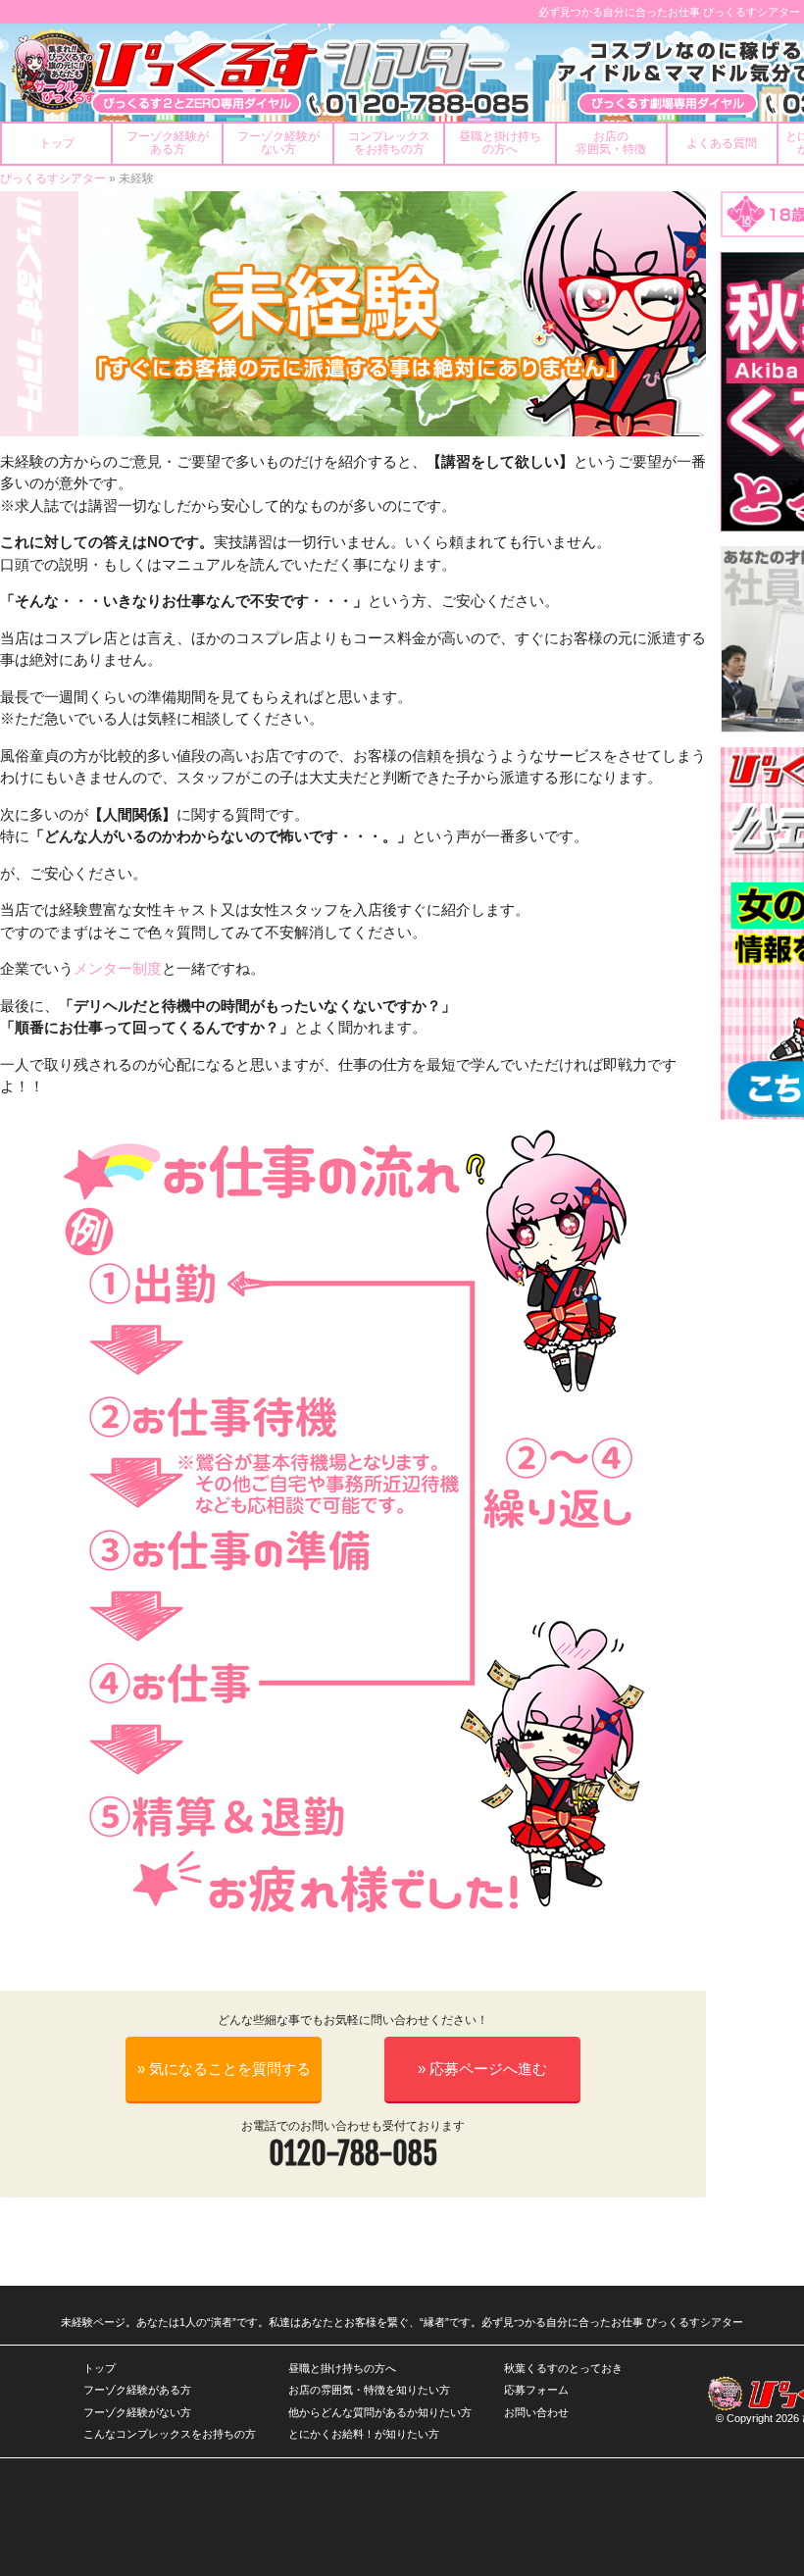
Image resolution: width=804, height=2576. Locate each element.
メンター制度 (118, 968)
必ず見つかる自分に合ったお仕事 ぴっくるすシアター (669, 12)
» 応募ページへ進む (482, 2069)
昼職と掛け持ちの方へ (342, 2368)
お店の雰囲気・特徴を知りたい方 (369, 2390)
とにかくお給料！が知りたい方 (364, 2434)
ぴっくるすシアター (53, 178)
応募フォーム (536, 2390)
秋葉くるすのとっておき (563, 2368)
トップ (100, 2368)
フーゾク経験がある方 (137, 2390)
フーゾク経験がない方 (137, 2412)
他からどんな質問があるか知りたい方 (380, 2412)
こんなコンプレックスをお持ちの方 (170, 2434)
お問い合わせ (536, 2412)
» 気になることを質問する (224, 2069)
